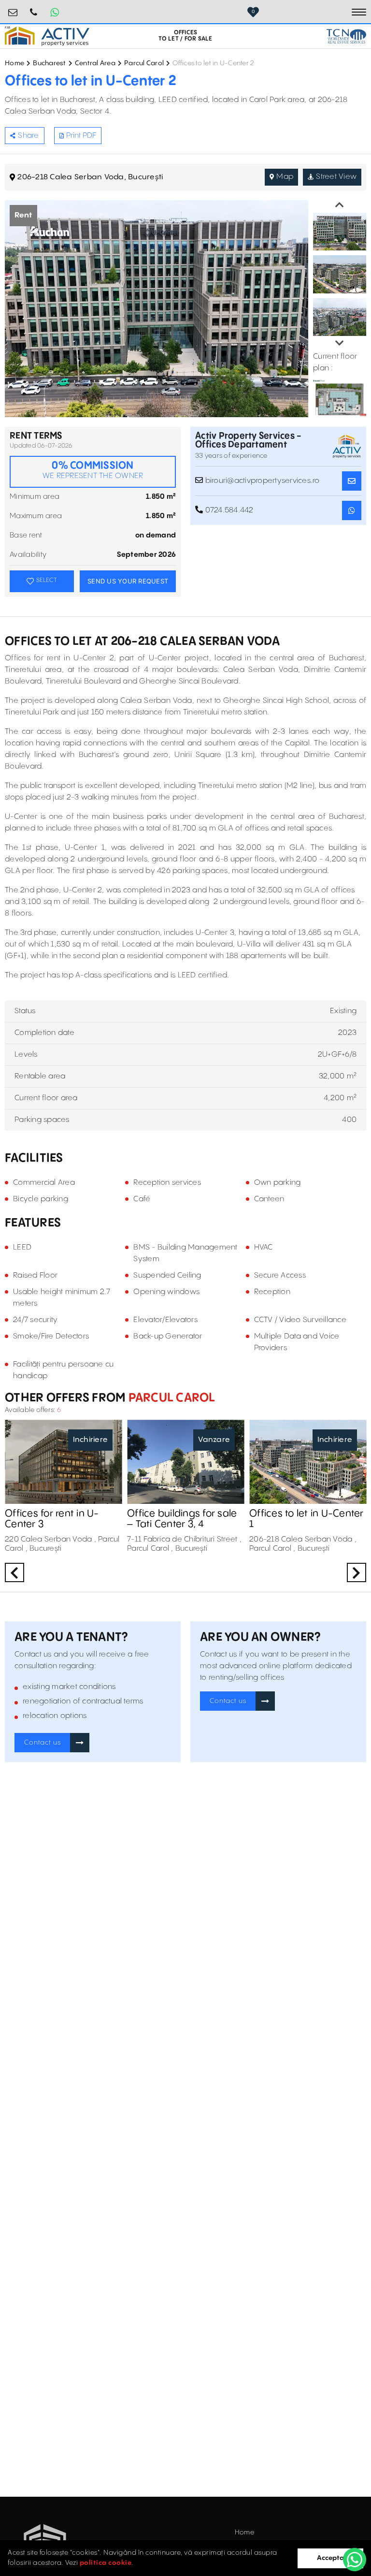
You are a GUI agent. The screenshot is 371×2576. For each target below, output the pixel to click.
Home (14, 63)
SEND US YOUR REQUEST (128, 581)
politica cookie (106, 2563)
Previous (340, 205)
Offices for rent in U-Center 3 (52, 1519)
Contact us (43, 1743)
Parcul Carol (144, 63)
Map (285, 177)
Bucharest (49, 63)
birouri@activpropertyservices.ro (13, 8)
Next (340, 343)
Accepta (330, 2558)
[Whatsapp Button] (55, 12)
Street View (336, 177)
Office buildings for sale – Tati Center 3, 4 (182, 1519)
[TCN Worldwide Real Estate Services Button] (346, 36)
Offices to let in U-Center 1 (307, 1519)
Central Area (95, 63)
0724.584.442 (34, 8)
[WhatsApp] (355, 2560)
